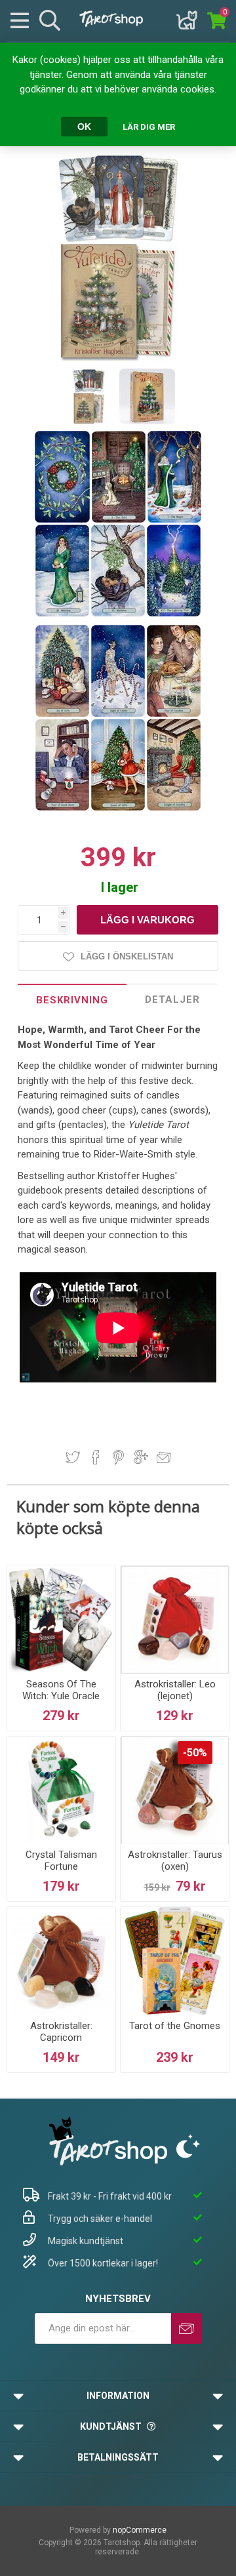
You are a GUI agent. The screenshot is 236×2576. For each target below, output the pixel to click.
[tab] (72, 1000)
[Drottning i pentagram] (119, 808)
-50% (195, 1753)
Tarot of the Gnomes (175, 2026)
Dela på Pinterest (118, 1457)
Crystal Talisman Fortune (61, 1861)
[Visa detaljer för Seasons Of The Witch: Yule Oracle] (61, 1620)
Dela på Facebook (96, 1457)
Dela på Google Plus (141, 1457)
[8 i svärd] (119, 714)
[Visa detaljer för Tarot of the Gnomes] (175, 1961)
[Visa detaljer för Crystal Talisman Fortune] (61, 1791)
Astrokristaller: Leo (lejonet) (175, 1690)
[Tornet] (174, 614)
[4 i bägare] (63, 808)
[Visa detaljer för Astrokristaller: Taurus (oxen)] (175, 1791)
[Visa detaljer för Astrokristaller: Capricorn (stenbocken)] (61, 1961)
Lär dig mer (149, 127)
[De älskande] (119, 614)
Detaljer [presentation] (172, 999)
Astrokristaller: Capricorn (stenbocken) (61, 2038)
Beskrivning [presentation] (72, 1000)
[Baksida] (63, 520)
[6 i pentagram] (63, 714)
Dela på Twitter (73, 1457)
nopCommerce (140, 2530)
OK (84, 127)
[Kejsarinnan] (63, 614)
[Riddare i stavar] (174, 808)
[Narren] (120, 520)
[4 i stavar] (174, 714)
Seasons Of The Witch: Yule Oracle (61, 1690)
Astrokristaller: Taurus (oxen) (175, 1861)
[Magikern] (174, 520)
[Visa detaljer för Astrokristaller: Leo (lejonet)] (175, 1620)
